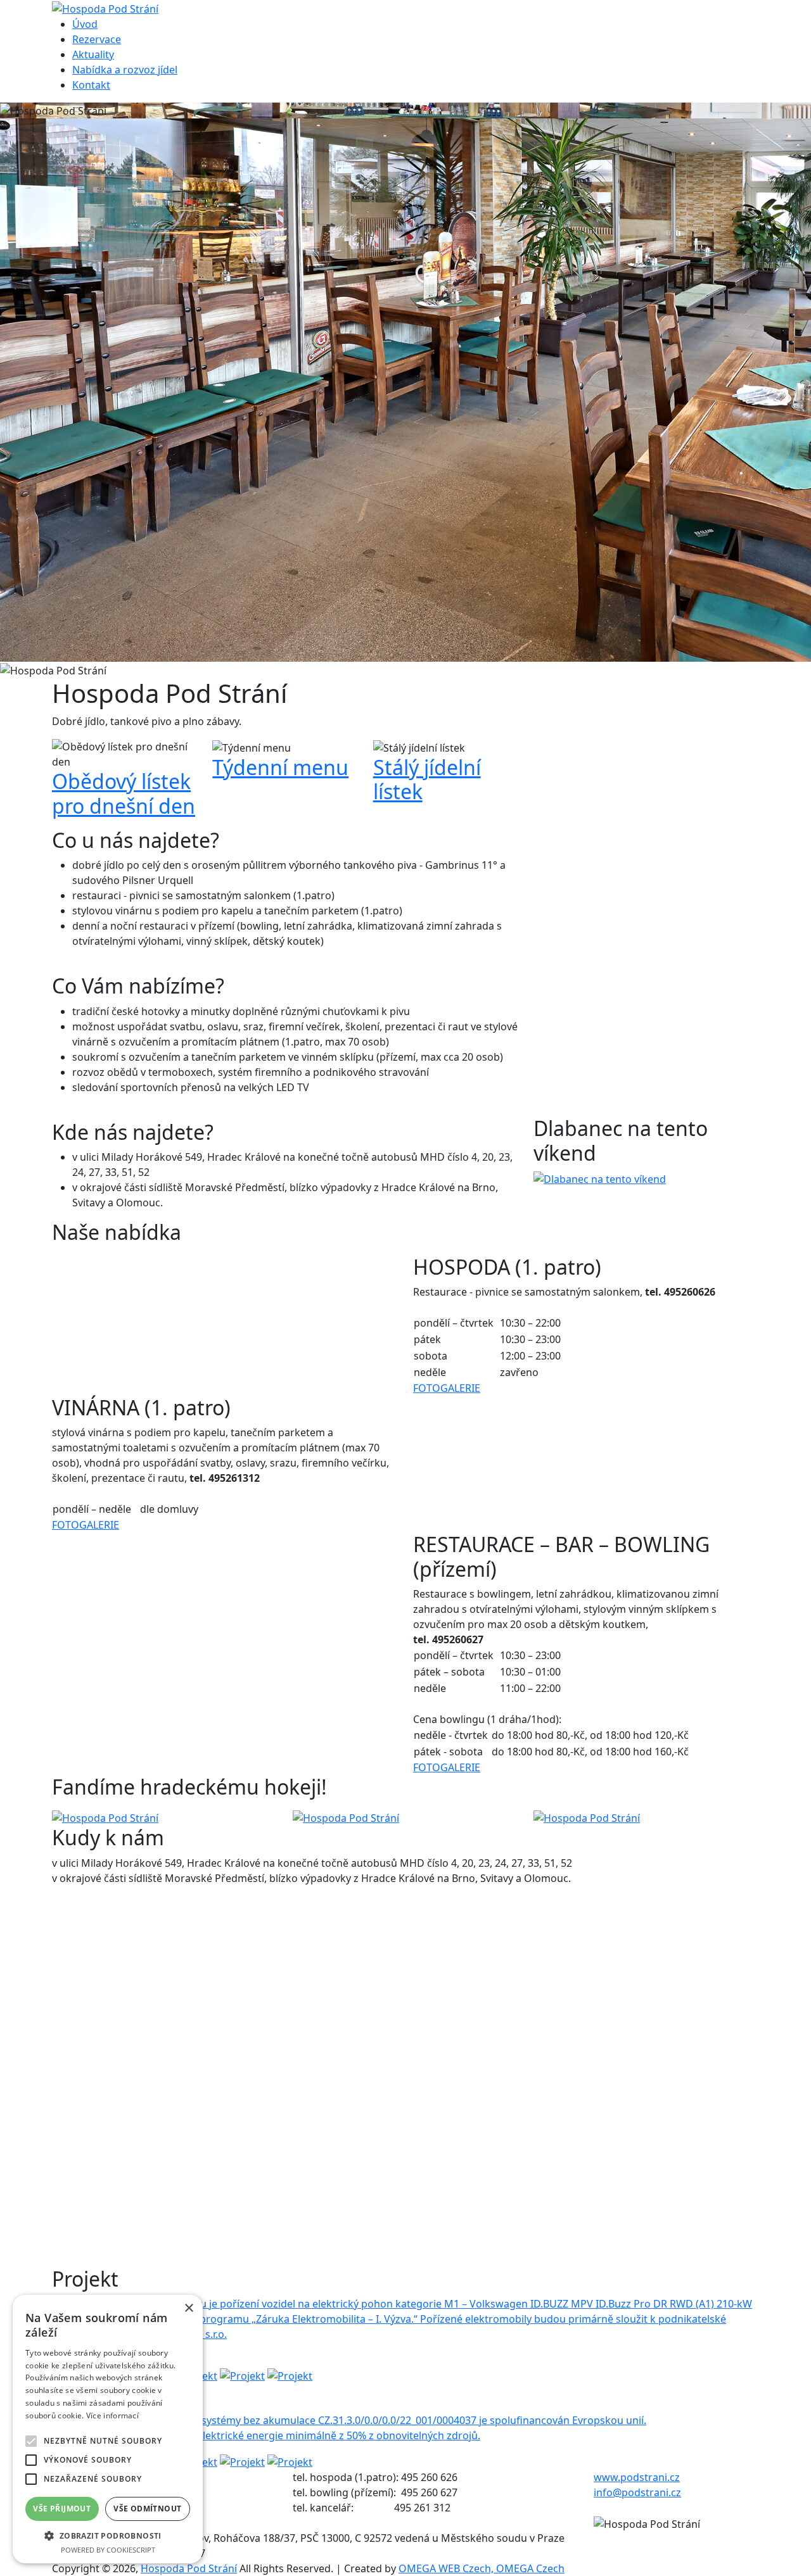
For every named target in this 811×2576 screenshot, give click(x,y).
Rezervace (97, 39)
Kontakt (91, 85)
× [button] (188, 2308)
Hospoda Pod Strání (189, 2568)
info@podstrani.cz (637, 2492)
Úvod (85, 24)
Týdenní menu (280, 767)
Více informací (112, 2415)
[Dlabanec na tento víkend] (600, 1178)
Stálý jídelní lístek (427, 779)
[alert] (108, 2429)
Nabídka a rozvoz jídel (125, 70)
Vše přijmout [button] (62, 2509)
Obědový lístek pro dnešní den (124, 793)
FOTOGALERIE (447, 1388)
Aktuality (93, 54)
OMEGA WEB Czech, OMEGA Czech (482, 2568)
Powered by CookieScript (108, 2550)
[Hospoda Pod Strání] (105, 1817)
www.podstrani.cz (637, 2477)
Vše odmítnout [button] (147, 2509)
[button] (108, 2535)
